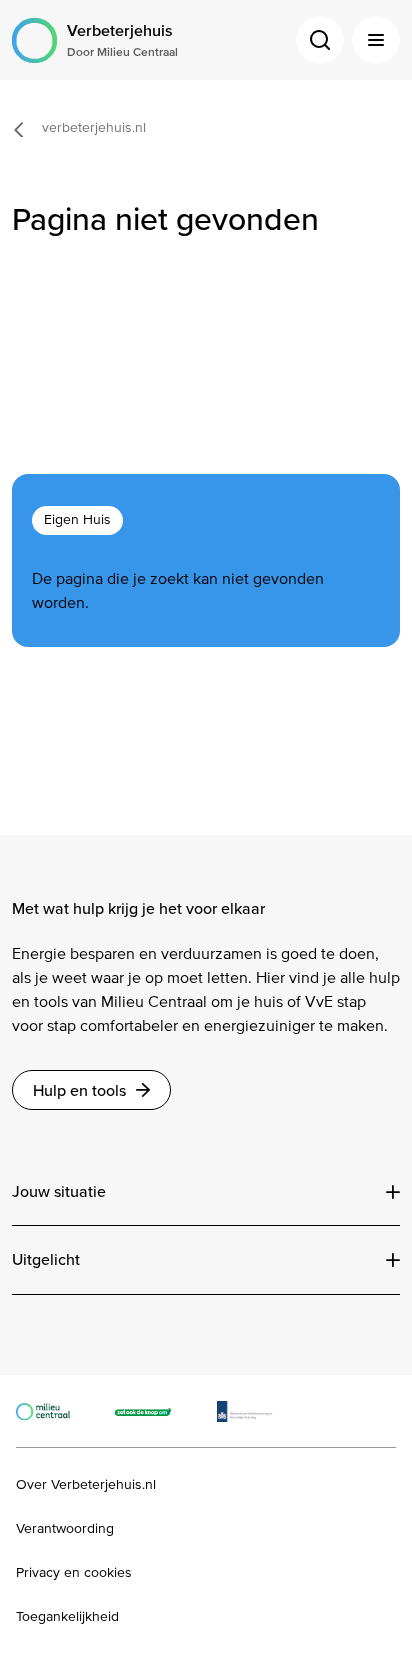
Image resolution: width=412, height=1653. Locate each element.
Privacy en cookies (74, 1573)
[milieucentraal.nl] (53, 1411)
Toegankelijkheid (67, 1617)
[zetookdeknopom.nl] (153, 1411)
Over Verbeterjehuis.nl (86, 1485)
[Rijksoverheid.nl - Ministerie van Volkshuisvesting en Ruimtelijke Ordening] (255, 1411)
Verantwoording (65, 1529)
